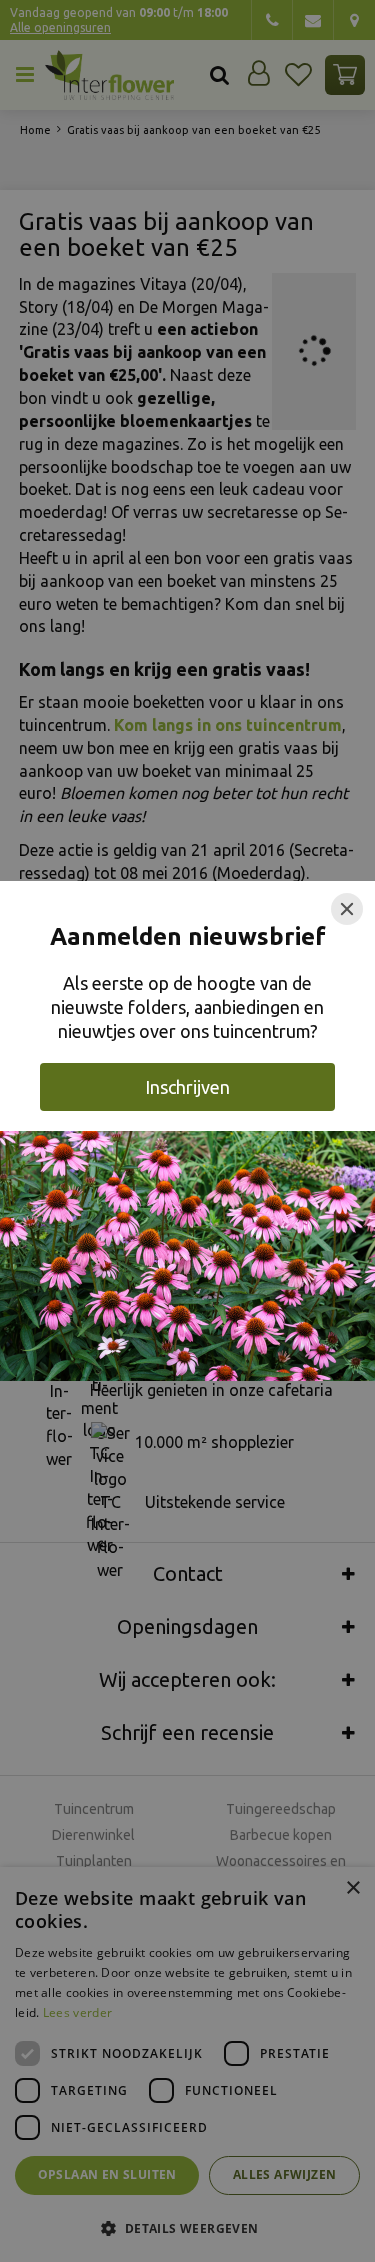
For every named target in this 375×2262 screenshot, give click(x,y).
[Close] (347, 909)
